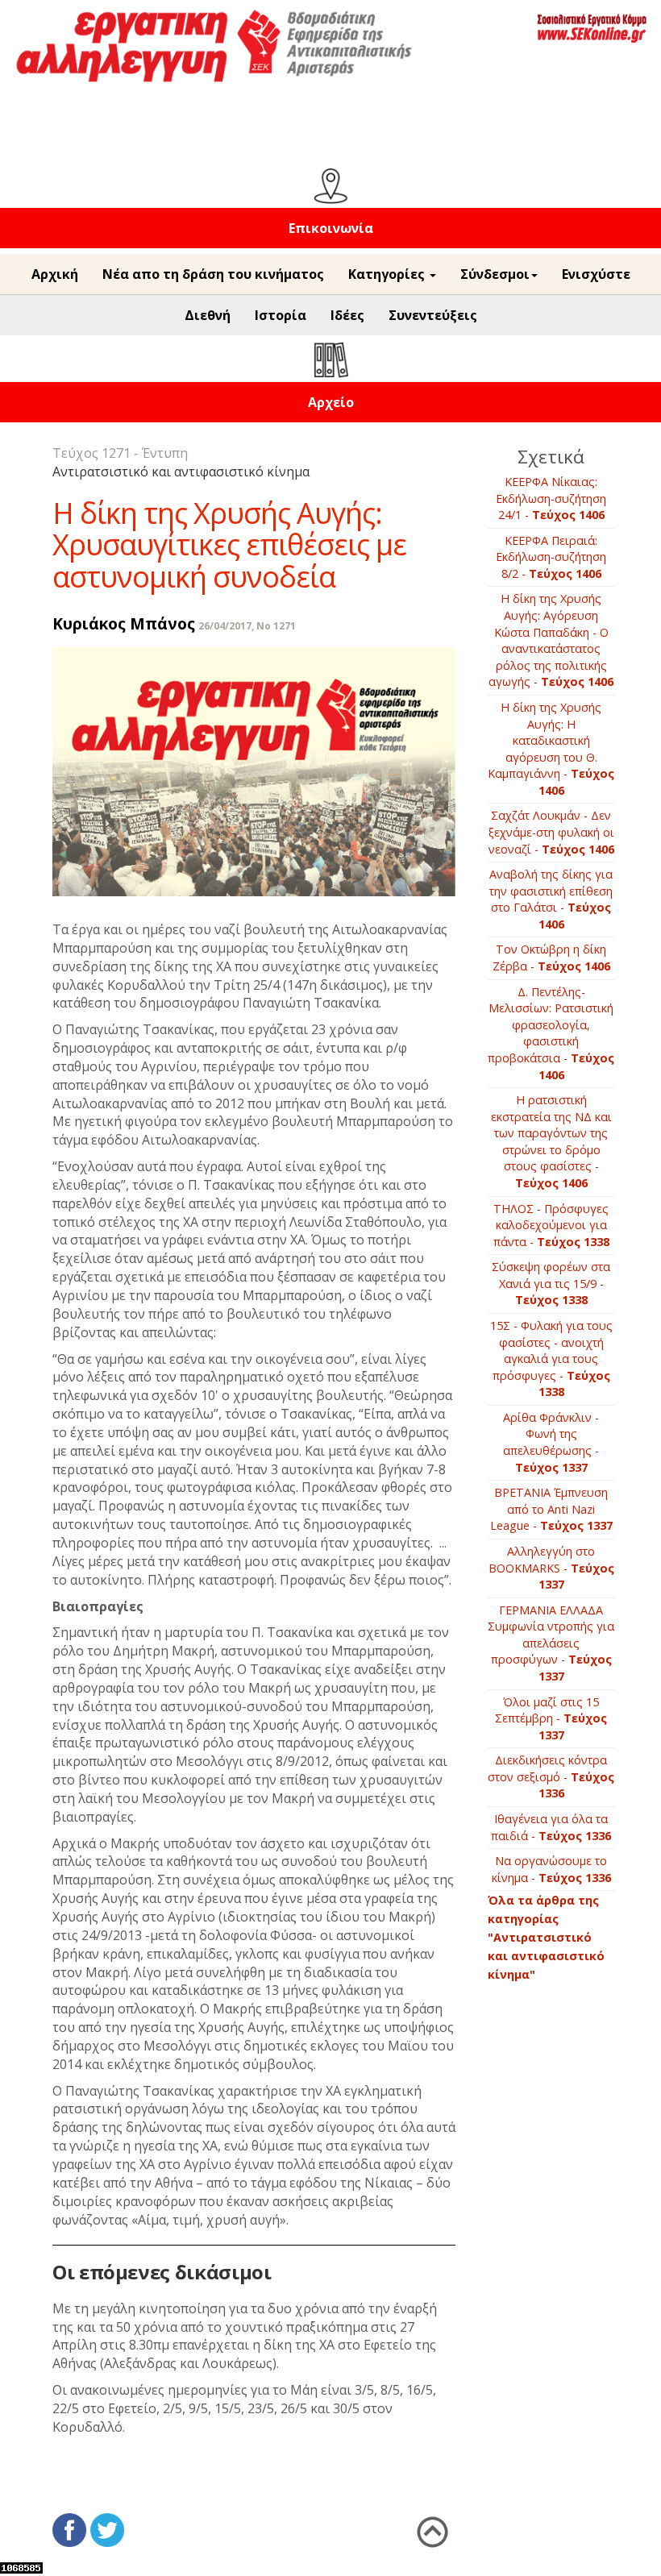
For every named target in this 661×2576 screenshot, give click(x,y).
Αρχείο (331, 402)
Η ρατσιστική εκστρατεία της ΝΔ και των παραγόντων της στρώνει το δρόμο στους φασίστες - (551, 1141)
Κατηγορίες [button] (388, 274)
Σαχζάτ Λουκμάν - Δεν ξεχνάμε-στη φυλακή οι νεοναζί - (551, 832)
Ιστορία (281, 315)
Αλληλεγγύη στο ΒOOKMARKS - (551, 1568)
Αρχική (55, 274)
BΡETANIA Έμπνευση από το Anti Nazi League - (551, 1509)
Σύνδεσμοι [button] (495, 274)
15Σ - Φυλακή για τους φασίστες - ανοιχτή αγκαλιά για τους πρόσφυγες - (551, 1359)
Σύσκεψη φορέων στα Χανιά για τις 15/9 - (551, 1283)
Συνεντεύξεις (433, 315)
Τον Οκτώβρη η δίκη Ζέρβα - (551, 958)
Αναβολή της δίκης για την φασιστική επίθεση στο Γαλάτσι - (551, 899)
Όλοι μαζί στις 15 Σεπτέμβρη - (551, 1718)
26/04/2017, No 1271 (247, 626)
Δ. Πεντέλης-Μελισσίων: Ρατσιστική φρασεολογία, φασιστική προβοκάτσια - (551, 1033)
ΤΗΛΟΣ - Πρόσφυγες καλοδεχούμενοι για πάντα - (551, 1225)
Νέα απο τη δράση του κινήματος (213, 274)
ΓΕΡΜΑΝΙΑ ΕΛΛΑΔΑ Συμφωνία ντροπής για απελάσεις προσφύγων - (551, 1643)
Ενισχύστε (596, 274)
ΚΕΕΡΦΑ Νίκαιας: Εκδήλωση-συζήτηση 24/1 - (551, 498)
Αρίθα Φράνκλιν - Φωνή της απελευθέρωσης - (551, 1442)
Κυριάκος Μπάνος (124, 623)
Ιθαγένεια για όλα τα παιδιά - (551, 1827)
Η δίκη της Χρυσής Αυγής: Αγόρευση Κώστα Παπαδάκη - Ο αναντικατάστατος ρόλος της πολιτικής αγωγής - (551, 640)
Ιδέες (347, 315)
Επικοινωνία (331, 228)
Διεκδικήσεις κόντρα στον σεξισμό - (551, 1776)
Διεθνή (208, 315)
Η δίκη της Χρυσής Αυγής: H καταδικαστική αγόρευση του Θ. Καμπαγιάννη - (551, 749)
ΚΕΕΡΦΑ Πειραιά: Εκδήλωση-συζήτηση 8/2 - (551, 557)
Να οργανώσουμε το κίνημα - (551, 1869)
